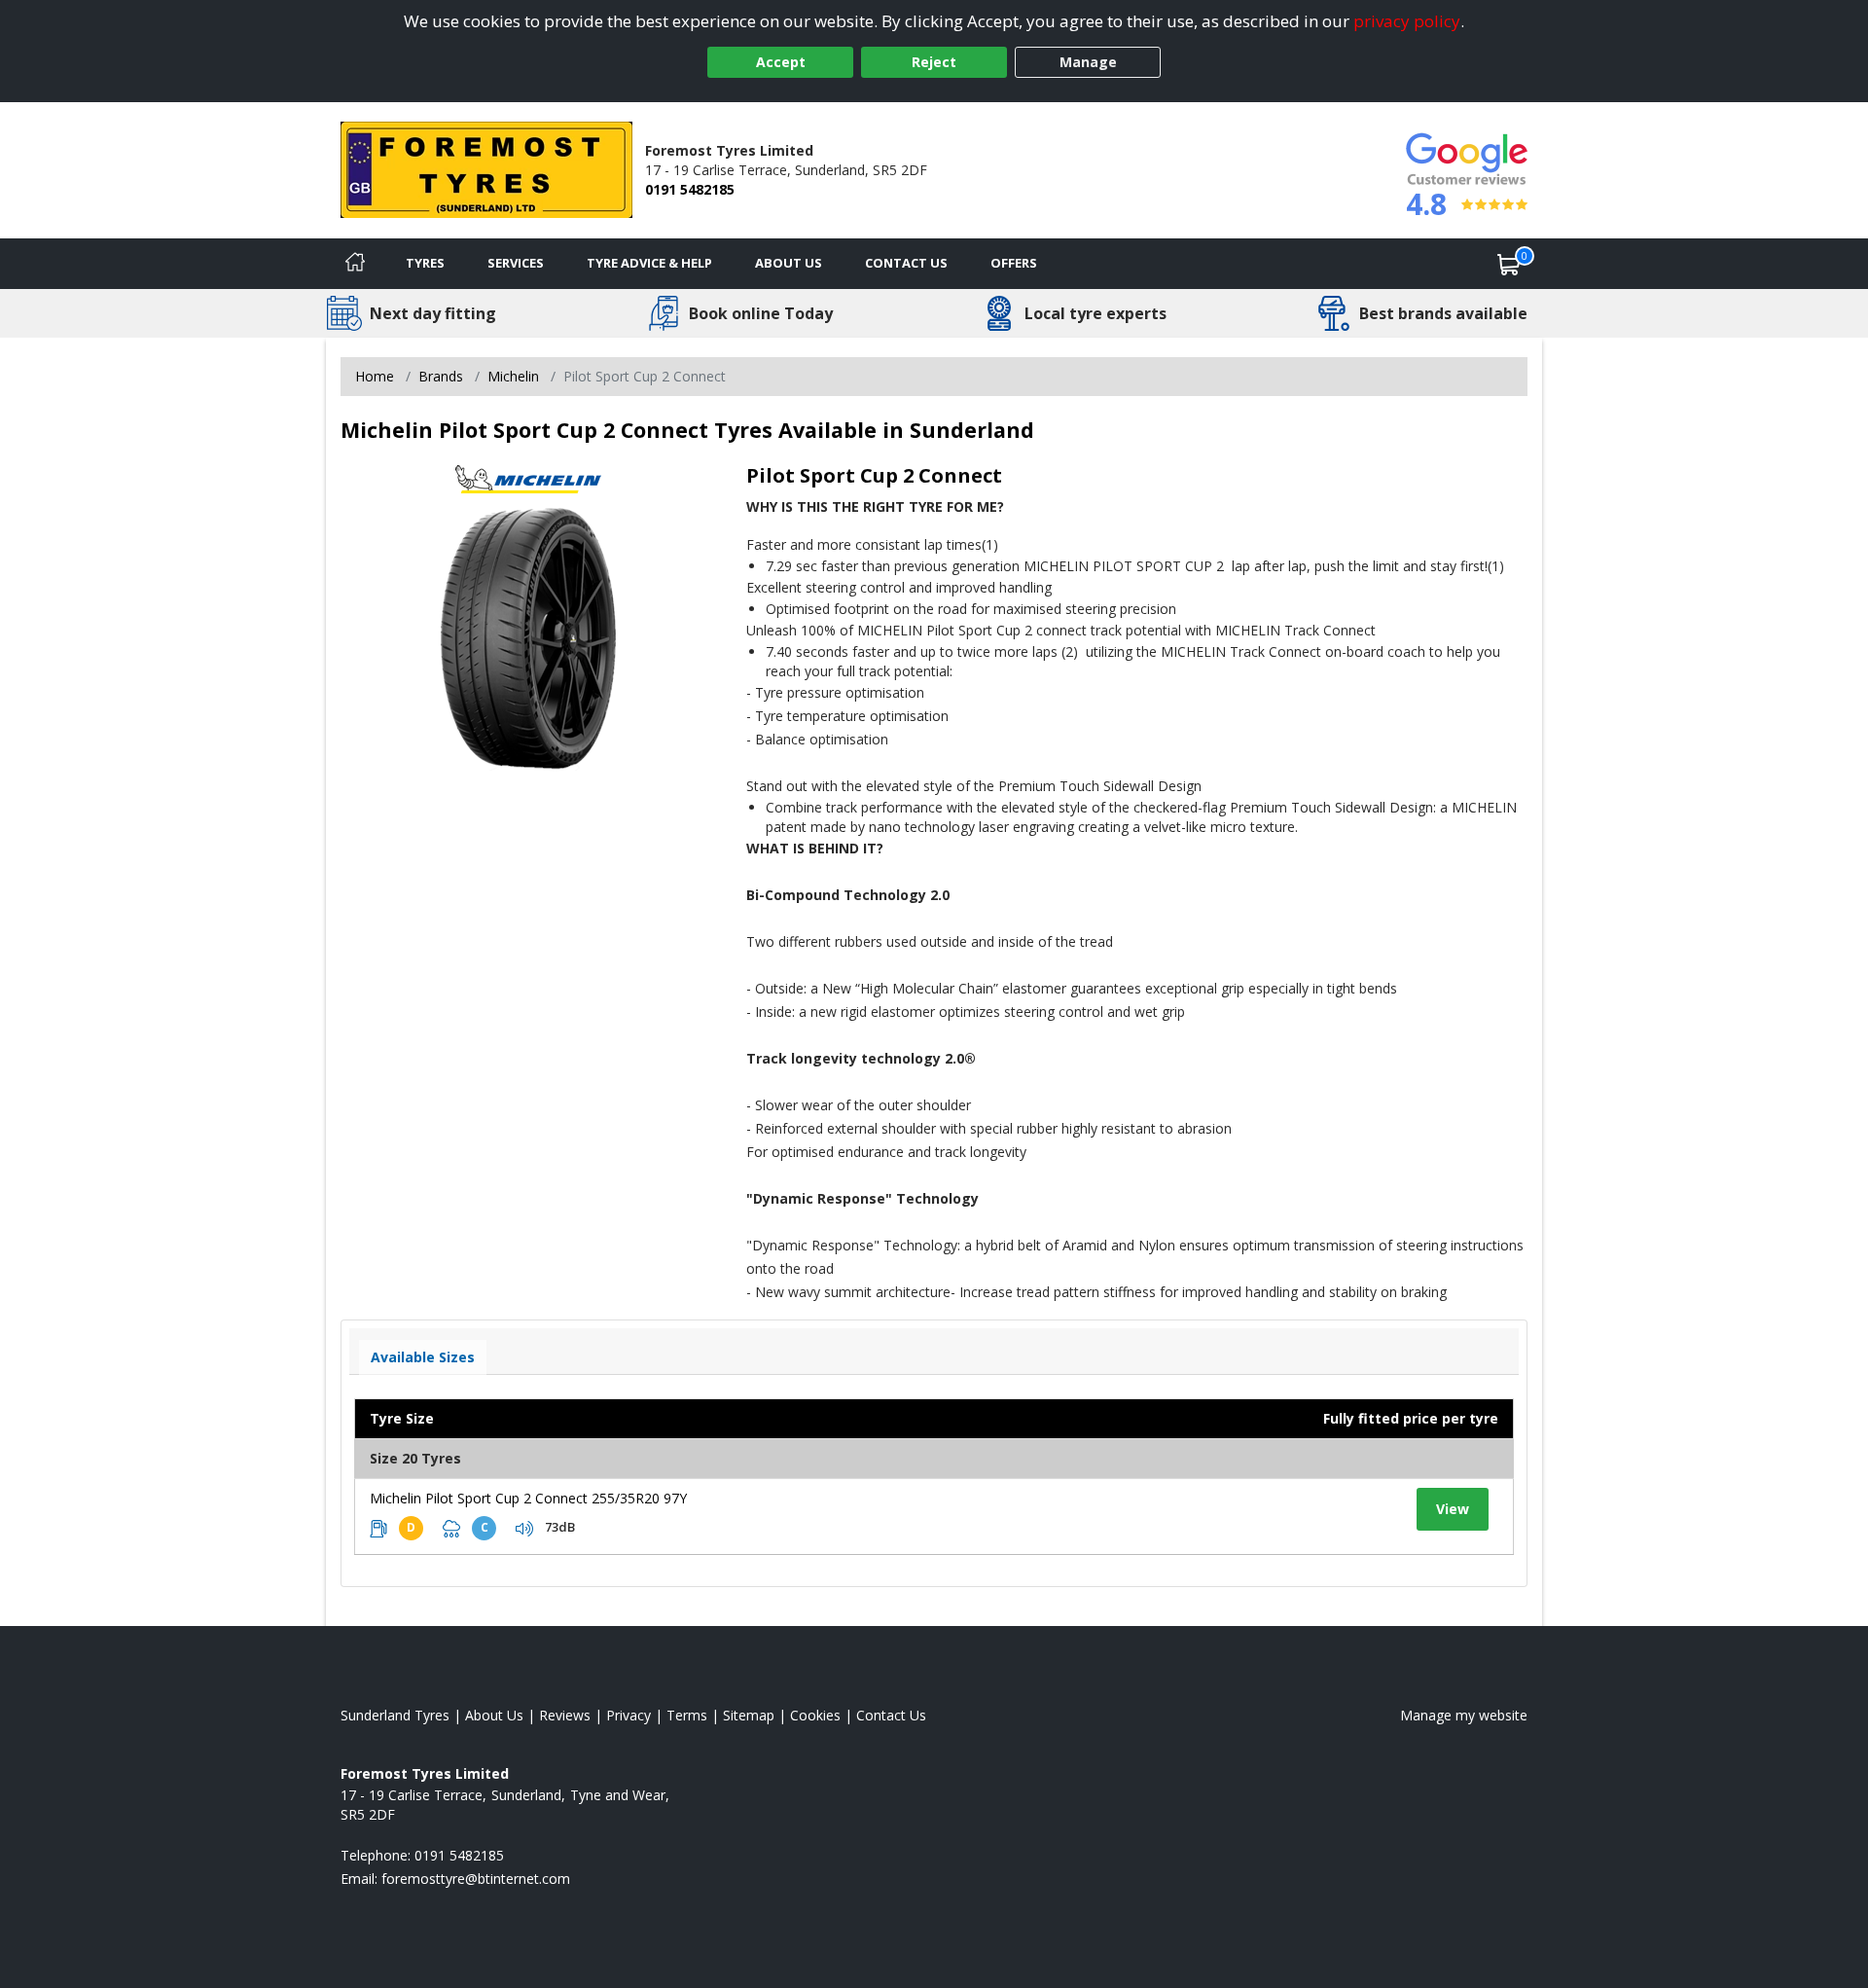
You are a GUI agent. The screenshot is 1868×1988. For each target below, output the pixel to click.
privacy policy (1407, 21)
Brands (441, 376)
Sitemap (749, 1715)
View (1453, 1509)
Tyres (425, 263)
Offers (1014, 263)
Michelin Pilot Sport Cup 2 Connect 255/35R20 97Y (528, 1498)
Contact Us (906, 263)
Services (516, 263)
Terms (687, 1715)
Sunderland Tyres (395, 1715)
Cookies (815, 1715)
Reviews (565, 1715)
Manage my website (1464, 1715)
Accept (781, 62)
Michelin (513, 376)
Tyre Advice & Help (649, 263)
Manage (1088, 62)
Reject (934, 62)
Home (375, 376)
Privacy (629, 1715)
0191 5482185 (690, 189)
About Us (789, 263)
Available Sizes (423, 1357)
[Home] (355, 264)
